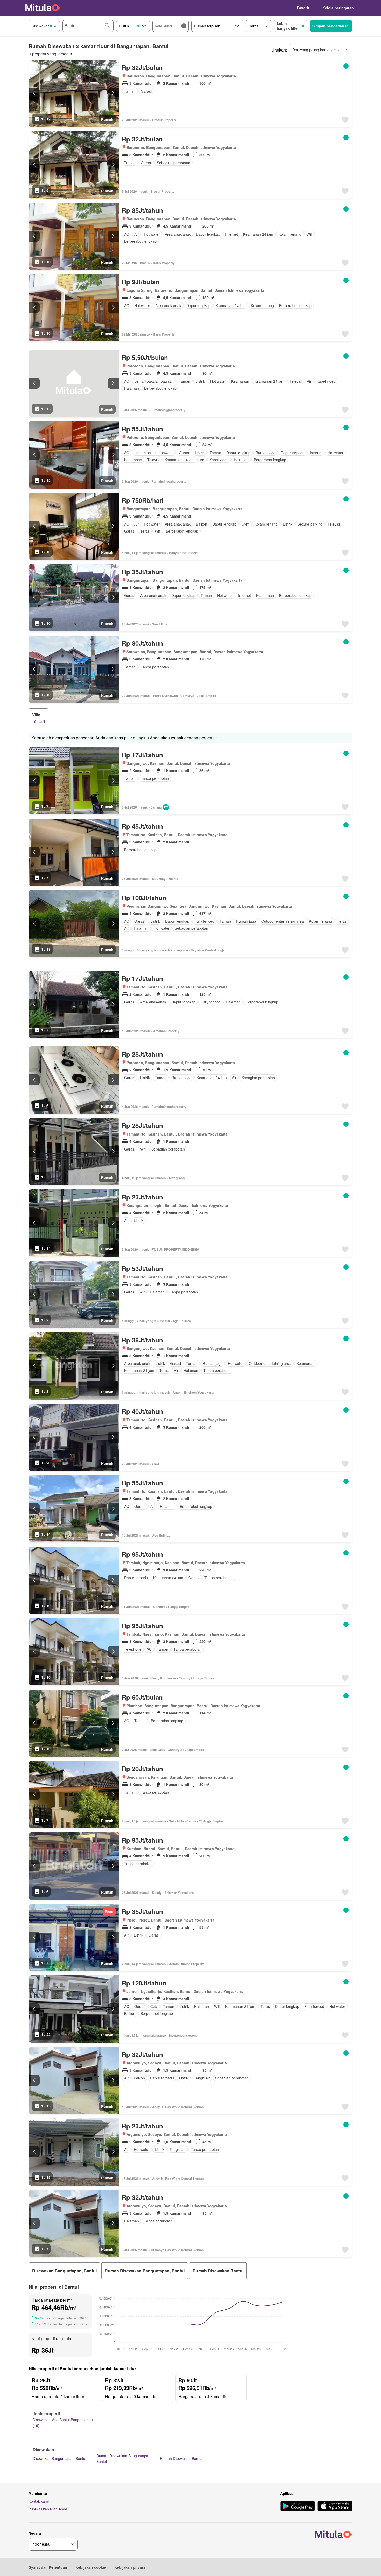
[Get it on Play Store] (298, 2507)
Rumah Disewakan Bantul (181, 2458)
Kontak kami (39, 2501)
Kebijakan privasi (130, 2567)
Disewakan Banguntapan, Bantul (59, 2458)
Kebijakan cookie (91, 2567)
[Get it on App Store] (335, 2507)
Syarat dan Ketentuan (48, 2567)
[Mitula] (43, 8)
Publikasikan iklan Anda (48, 2509)
